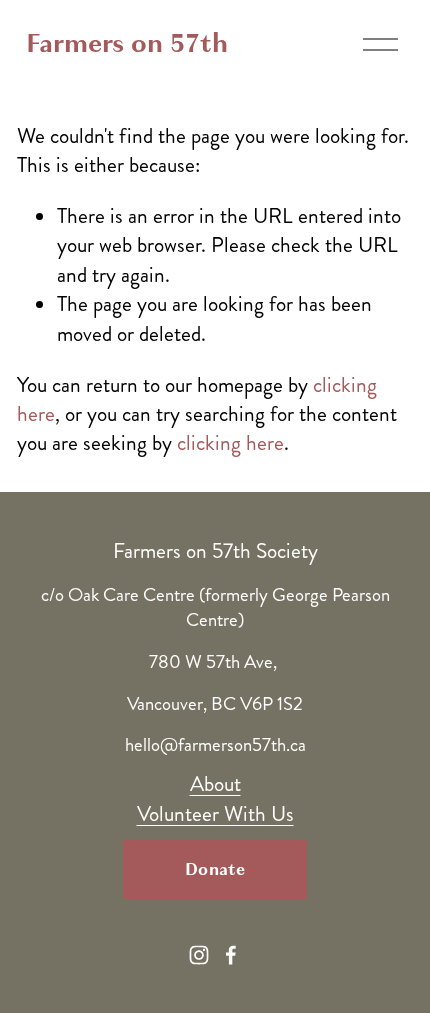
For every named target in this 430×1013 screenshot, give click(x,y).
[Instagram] (199, 955)
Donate (215, 869)
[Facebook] (231, 955)
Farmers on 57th (127, 43)
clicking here (230, 443)
